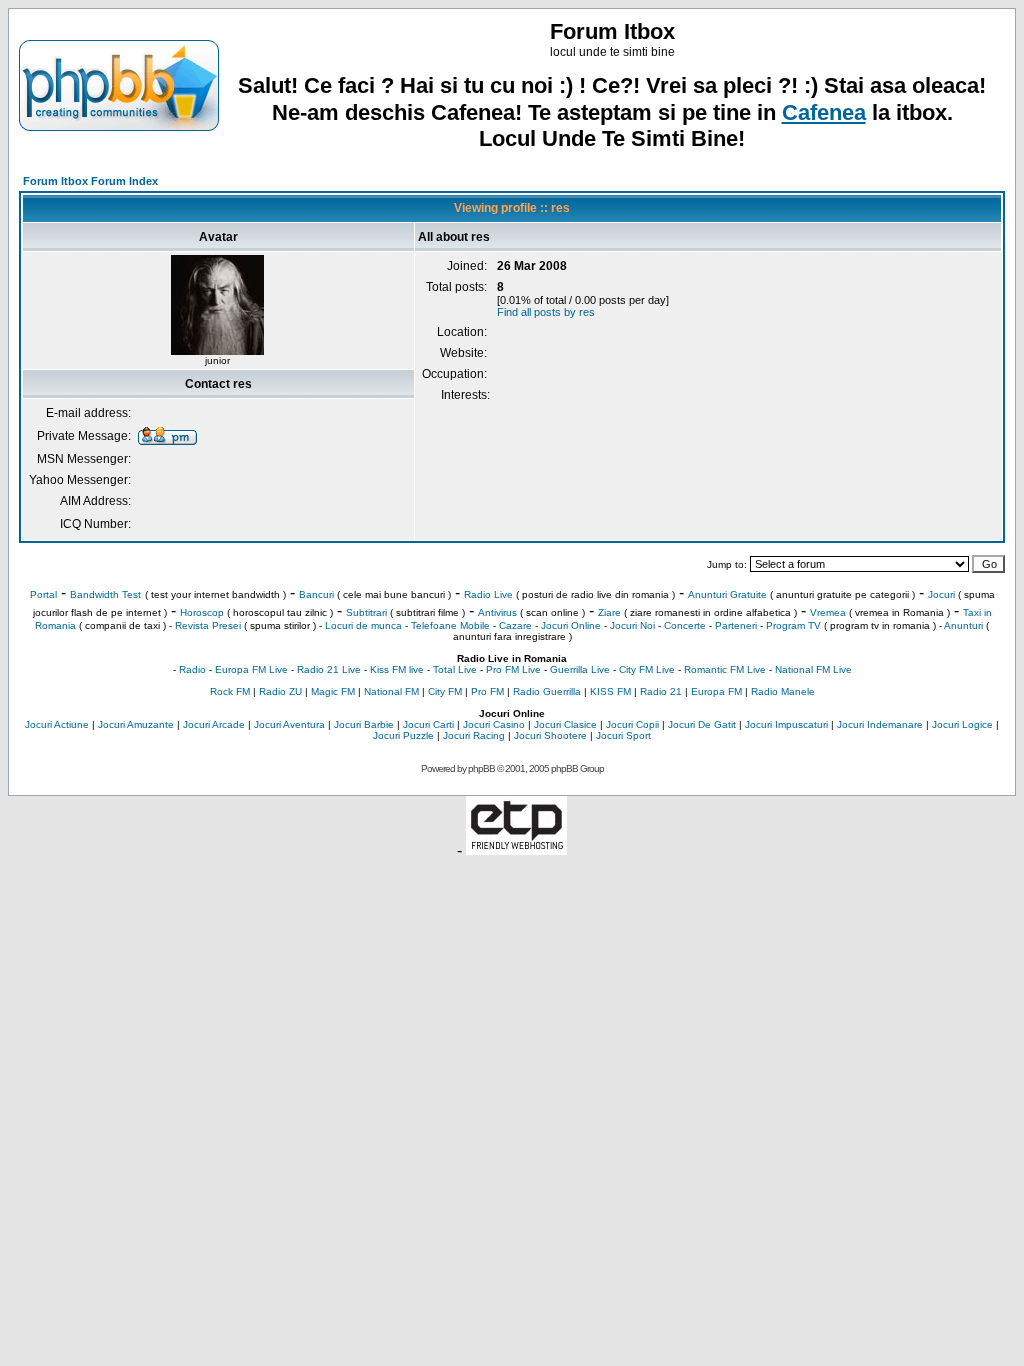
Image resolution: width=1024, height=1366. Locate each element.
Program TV (793, 625)
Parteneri (736, 625)
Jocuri (941, 594)
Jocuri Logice (962, 724)
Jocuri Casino (494, 724)
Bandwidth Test (105, 594)
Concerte (685, 625)
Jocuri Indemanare (880, 724)
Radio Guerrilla (547, 691)
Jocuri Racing (474, 735)
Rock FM (230, 691)
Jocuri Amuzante (136, 724)
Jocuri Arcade (214, 724)
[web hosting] (516, 849)
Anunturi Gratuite (727, 594)
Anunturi (963, 625)
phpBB (481, 768)
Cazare (515, 625)
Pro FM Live (513, 669)
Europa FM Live (251, 669)
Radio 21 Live (329, 669)
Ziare (609, 612)
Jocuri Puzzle (403, 735)
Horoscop (202, 612)
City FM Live (647, 669)
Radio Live (488, 594)
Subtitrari (366, 612)
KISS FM (610, 691)
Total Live (455, 669)
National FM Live (813, 669)
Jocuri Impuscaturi (786, 724)
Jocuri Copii (632, 724)
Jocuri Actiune (57, 724)
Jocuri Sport (623, 735)
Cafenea (824, 112)
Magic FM (333, 691)
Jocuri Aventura (289, 724)
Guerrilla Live (580, 669)
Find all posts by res (546, 312)
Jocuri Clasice (565, 724)
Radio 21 (661, 691)
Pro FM (487, 691)
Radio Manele (783, 691)
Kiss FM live (397, 669)
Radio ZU (280, 691)
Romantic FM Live (725, 669)
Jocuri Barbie (364, 724)
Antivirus (497, 612)
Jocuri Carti (428, 724)
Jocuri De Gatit (702, 724)
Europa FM (716, 691)
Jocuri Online (571, 625)
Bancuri (316, 594)
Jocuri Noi (632, 625)
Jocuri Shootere (550, 735)
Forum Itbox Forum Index (90, 181)
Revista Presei (208, 625)
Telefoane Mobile (450, 625)
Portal (43, 594)
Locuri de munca (363, 625)
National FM (391, 691)
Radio (192, 669)
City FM (445, 691)
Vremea (828, 612)
